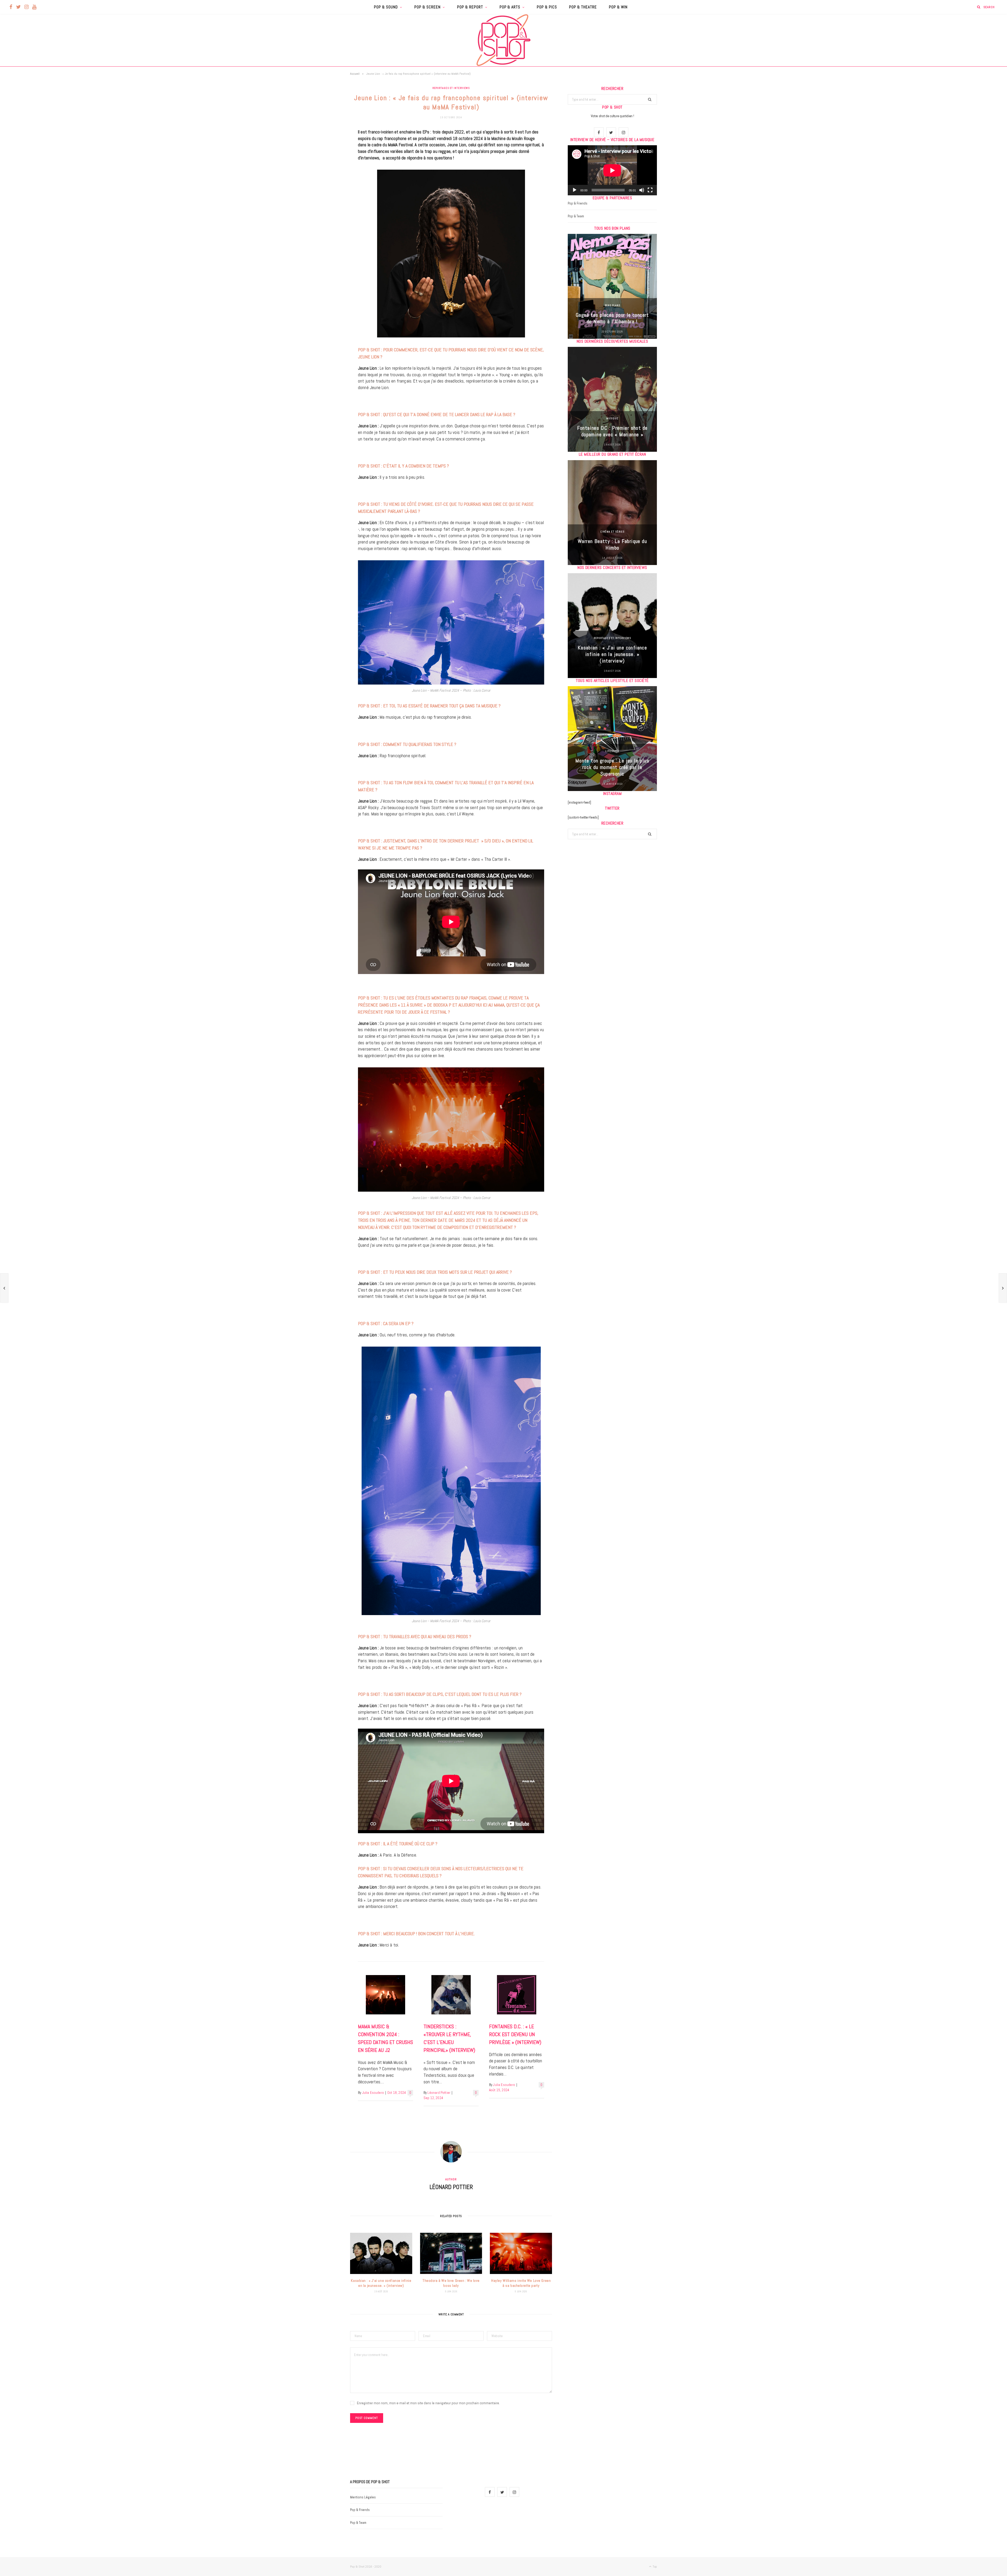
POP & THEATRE (583, 7)
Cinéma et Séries (612, 532)
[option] (612, 286)
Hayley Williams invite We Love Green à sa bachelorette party (521, 2283)
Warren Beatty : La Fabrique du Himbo (612, 544)
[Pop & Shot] (504, 40)
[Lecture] (575, 190)
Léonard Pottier (439, 2093)
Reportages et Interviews (451, 88)
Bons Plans (612, 305)
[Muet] (642, 190)
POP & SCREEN (427, 7)
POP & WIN (618, 7)
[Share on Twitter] (324, 162)
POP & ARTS (510, 7)
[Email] (324, 189)
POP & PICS (547, 7)
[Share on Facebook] (324, 148)
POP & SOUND (386, 7)
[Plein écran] (650, 190)
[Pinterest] (324, 175)
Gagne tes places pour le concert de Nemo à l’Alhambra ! (612, 318)
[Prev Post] (4, 1288)
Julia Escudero (373, 2093)
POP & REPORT (470, 7)
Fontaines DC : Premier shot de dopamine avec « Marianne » (612, 431)
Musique (612, 418)
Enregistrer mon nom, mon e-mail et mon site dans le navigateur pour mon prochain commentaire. (428, 2403)
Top (654, 2567)
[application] (612, 170)
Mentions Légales (363, 2497)
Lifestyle (612, 751)
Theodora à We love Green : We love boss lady (451, 2283)
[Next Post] (1003, 1288)
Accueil (355, 74)
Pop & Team (576, 216)
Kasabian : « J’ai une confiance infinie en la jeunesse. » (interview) (381, 2283)
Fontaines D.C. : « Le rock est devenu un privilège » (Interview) (515, 2034)
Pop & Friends (578, 203)
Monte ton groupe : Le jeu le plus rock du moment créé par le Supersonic (612, 767)
